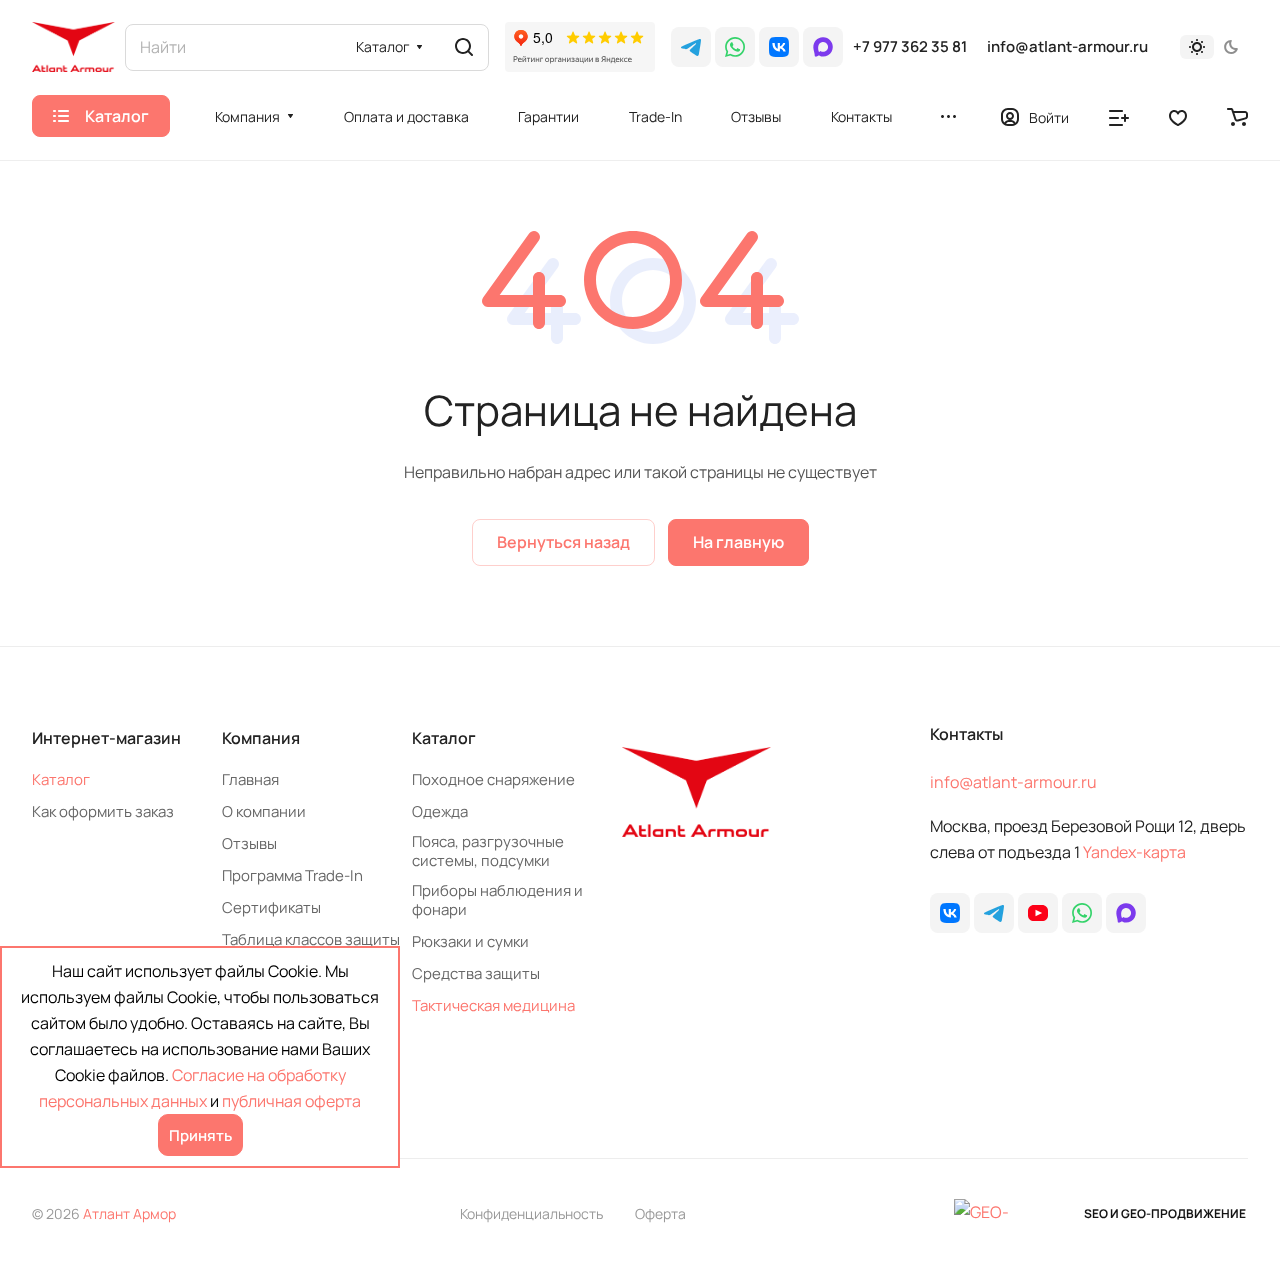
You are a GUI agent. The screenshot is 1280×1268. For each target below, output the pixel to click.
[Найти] (464, 47)
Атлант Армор (129, 1213)
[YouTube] (1038, 913)
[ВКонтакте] (779, 47)
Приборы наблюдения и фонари (497, 900)
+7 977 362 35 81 (910, 47)
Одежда (440, 811)
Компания (261, 738)
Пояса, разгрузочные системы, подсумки (488, 851)
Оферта (660, 1213)
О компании (264, 811)
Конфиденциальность (531, 1213)
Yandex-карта (1134, 852)
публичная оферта (291, 1101)
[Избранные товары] (1178, 116)
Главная (250, 779)
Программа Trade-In (292, 875)
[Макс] (823, 47)
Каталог (61, 779)
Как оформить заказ (103, 811)
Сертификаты (271, 907)
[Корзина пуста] (1237, 116)
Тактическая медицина (493, 1005)
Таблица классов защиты (311, 939)
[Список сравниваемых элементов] (1119, 116)
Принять (200, 1135)
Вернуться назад (563, 542)
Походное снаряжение (493, 779)
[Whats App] (735, 47)
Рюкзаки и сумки (470, 941)
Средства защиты (476, 973)
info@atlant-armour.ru (1067, 47)
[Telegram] (691, 47)
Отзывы (249, 843)
